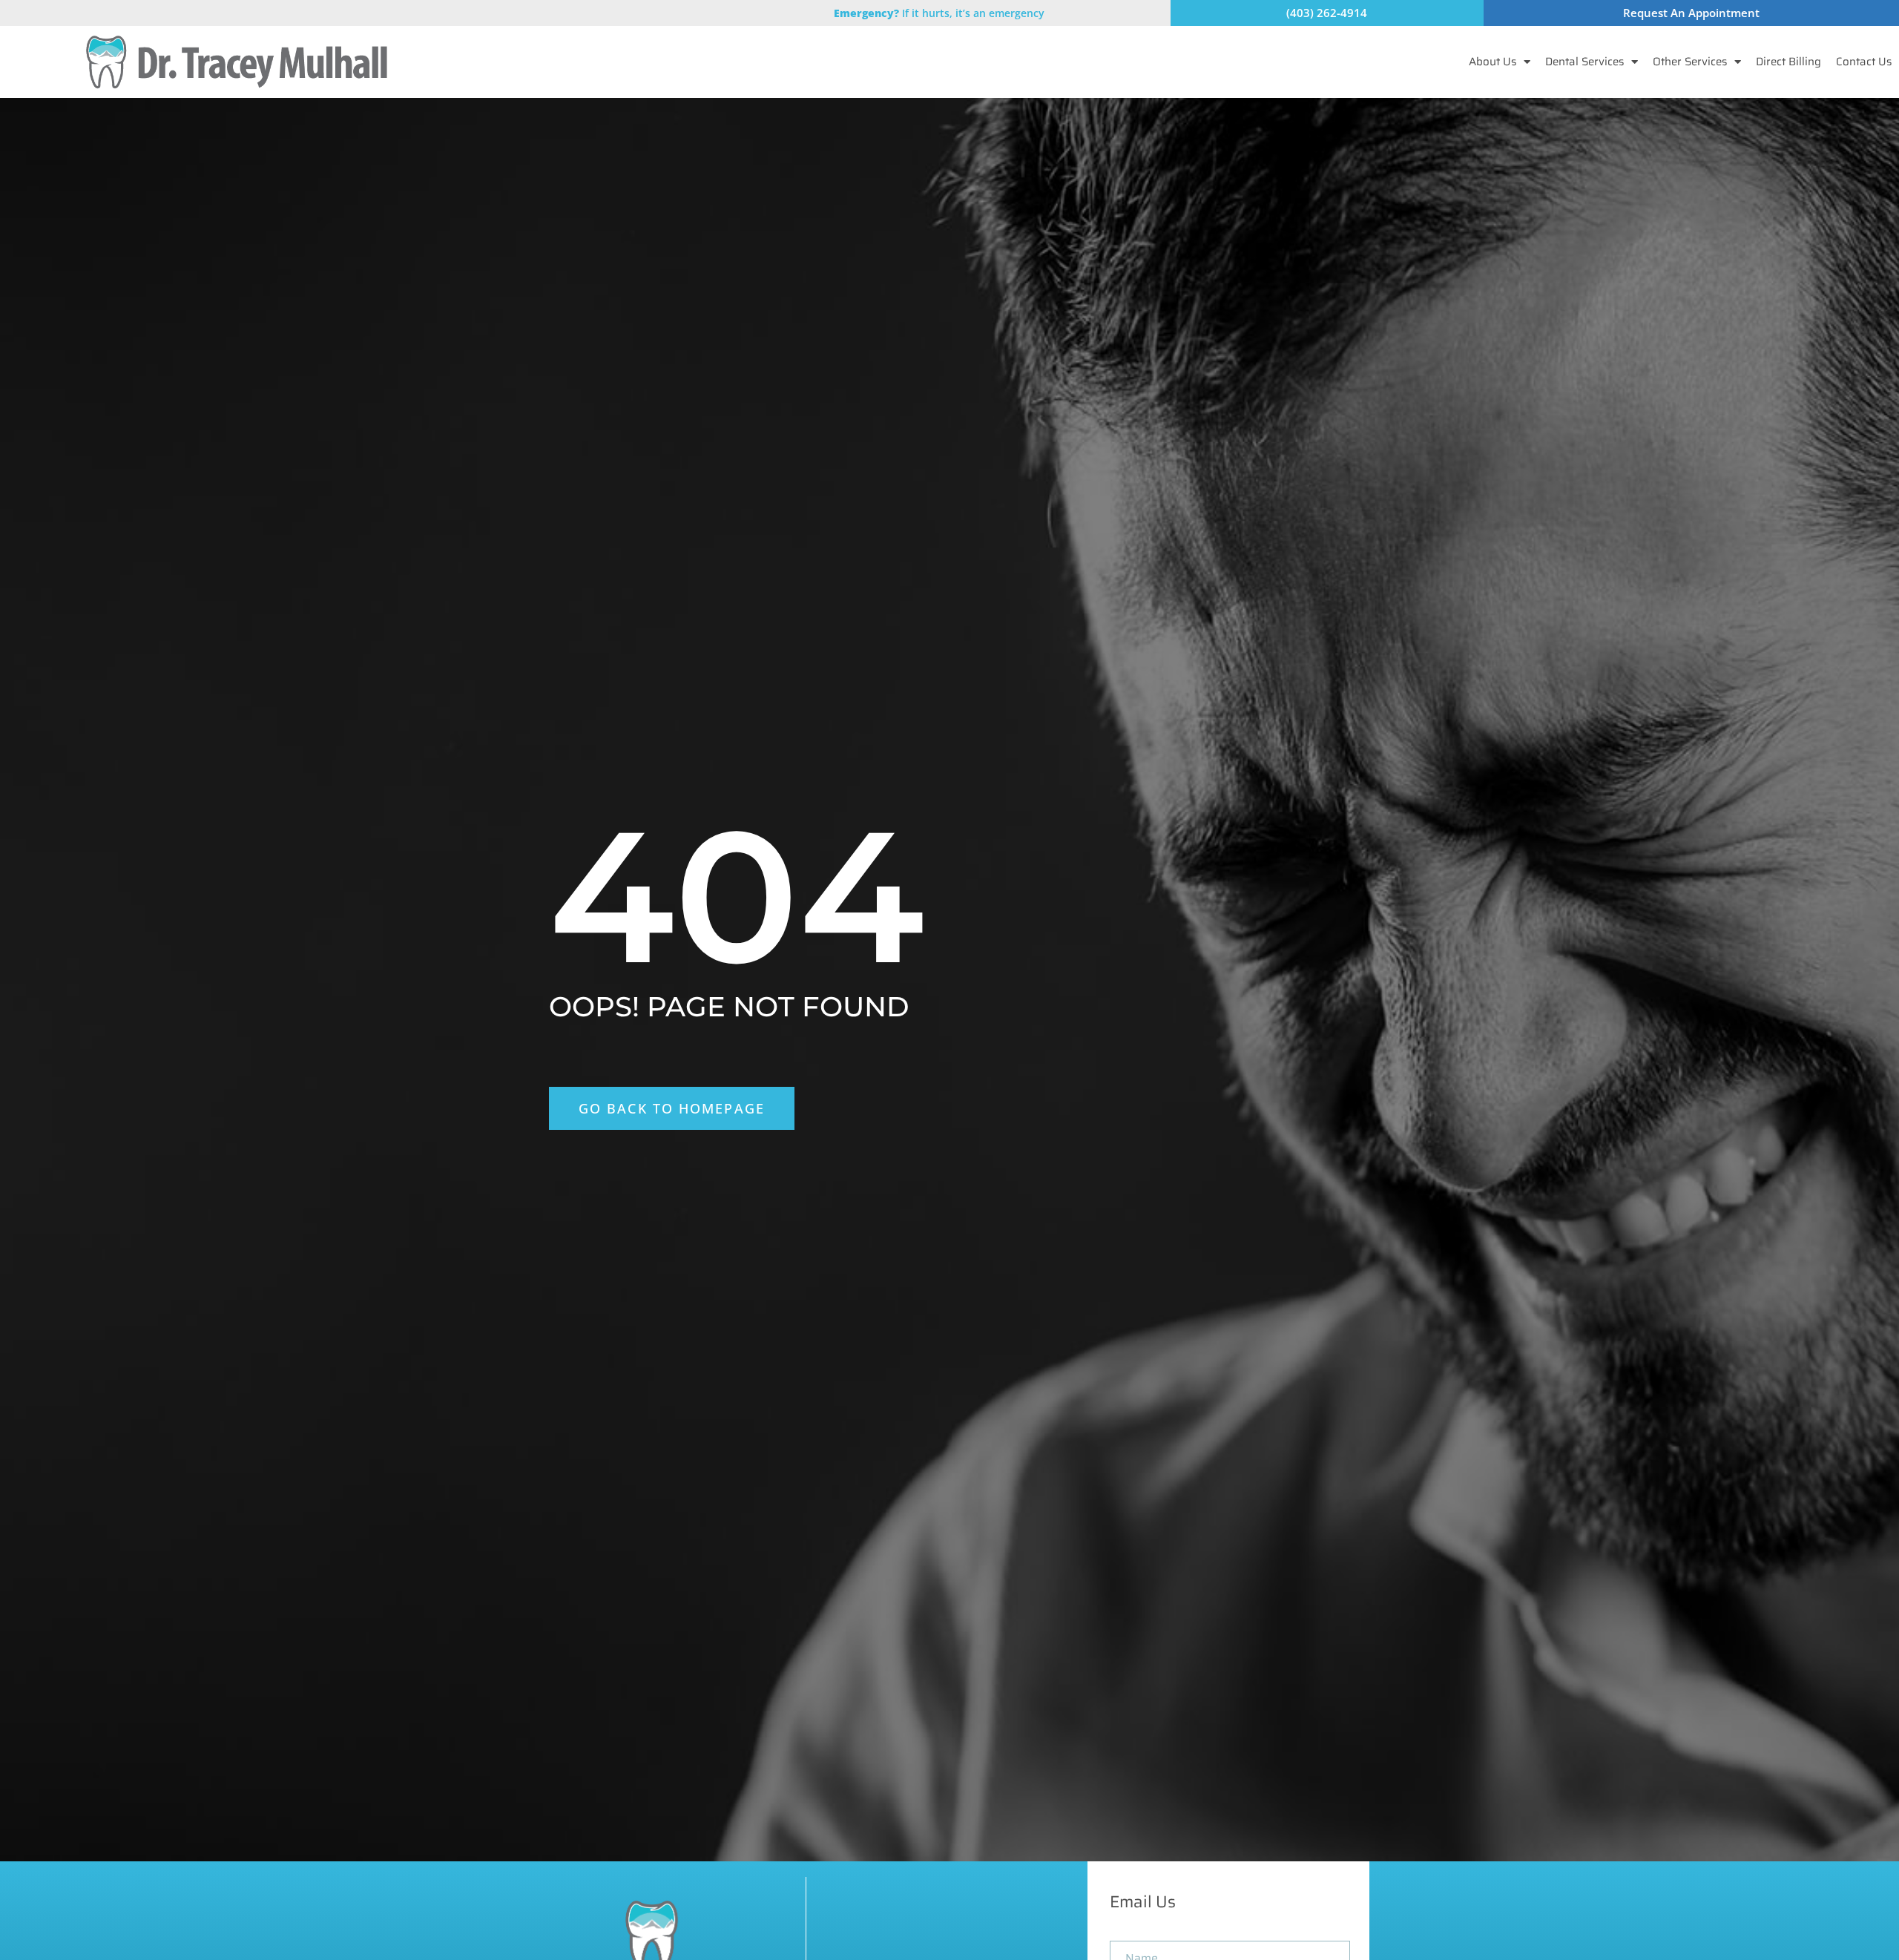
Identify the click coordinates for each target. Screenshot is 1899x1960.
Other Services (1690, 62)
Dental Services (1584, 62)
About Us (1492, 62)
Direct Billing (1788, 62)
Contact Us (1864, 62)
